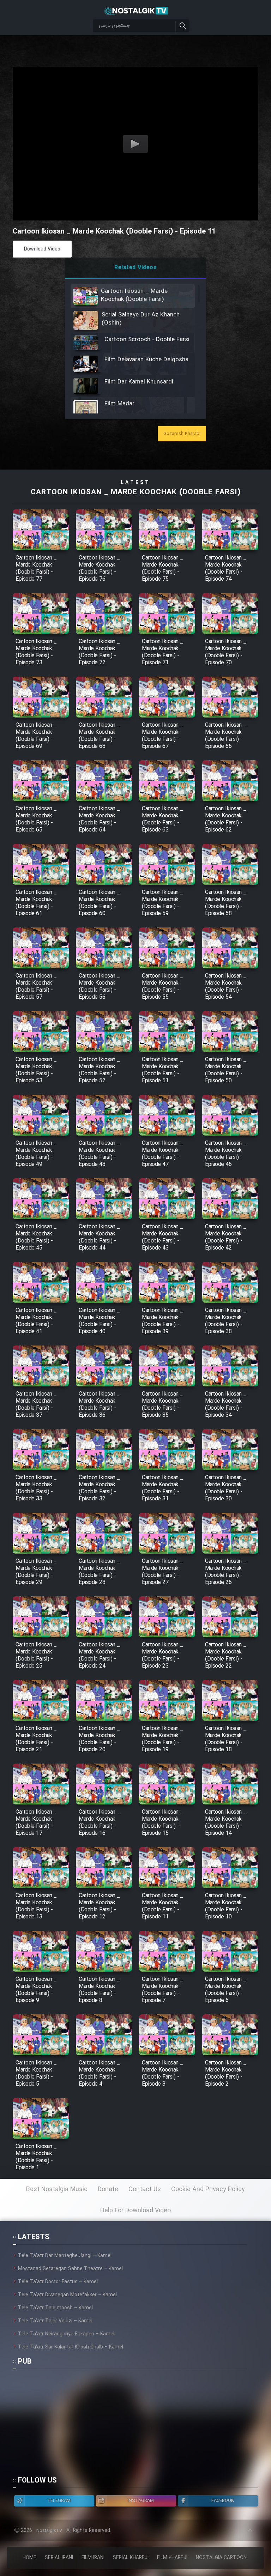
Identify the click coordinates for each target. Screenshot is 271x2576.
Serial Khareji (131, 2558)
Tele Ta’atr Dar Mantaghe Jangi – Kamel (65, 2256)
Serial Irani (59, 2558)
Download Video (42, 249)
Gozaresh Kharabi (182, 434)
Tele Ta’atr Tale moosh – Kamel (55, 2308)
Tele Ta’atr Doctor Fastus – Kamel (58, 2282)
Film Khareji (172, 2558)
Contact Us (145, 2189)
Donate (108, 2189)
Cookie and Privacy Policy (208, 2189)
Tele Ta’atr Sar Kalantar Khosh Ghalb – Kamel (71, 2347)
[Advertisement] (130, 2426)
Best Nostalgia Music (57, 2189)
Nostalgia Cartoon (221, 2558)
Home (29, 2558)
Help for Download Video (135, 2211)
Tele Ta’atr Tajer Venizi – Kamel (55, 2321)
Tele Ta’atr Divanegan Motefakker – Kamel (67, 2295)
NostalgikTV (49, 2531)
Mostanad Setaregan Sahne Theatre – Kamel (70, 2269)
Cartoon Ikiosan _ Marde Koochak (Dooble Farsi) (136, 492)
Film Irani (93, 2558)
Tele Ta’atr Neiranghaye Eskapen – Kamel (66, 2334)
